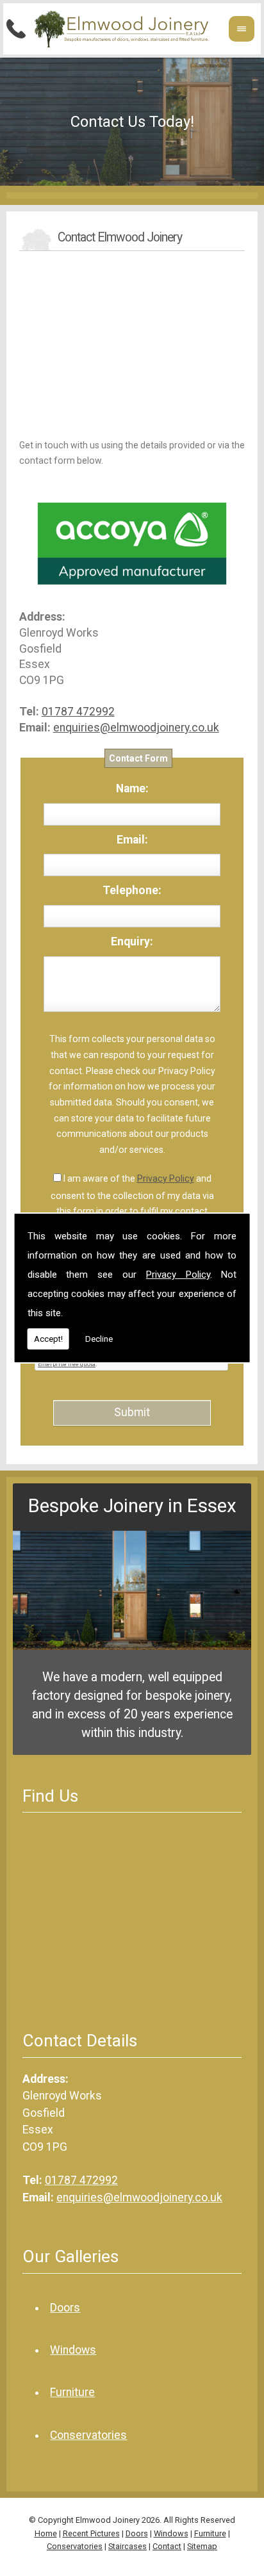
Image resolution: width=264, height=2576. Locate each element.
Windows (73, 2350)
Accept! (48, 1339)
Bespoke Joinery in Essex (132, 1506)
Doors (65, 2308)
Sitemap (202, 2546)
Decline (99, 1339)
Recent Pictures (91, 2533)
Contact (167, 2546)
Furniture (72, 2392)
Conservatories (88, 2435)
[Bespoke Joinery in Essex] (132, 1646)
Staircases (128, 2546)
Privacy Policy (178, 1275)
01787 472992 (78, 712)
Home (46, 2533)
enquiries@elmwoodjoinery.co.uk (136, 728)
